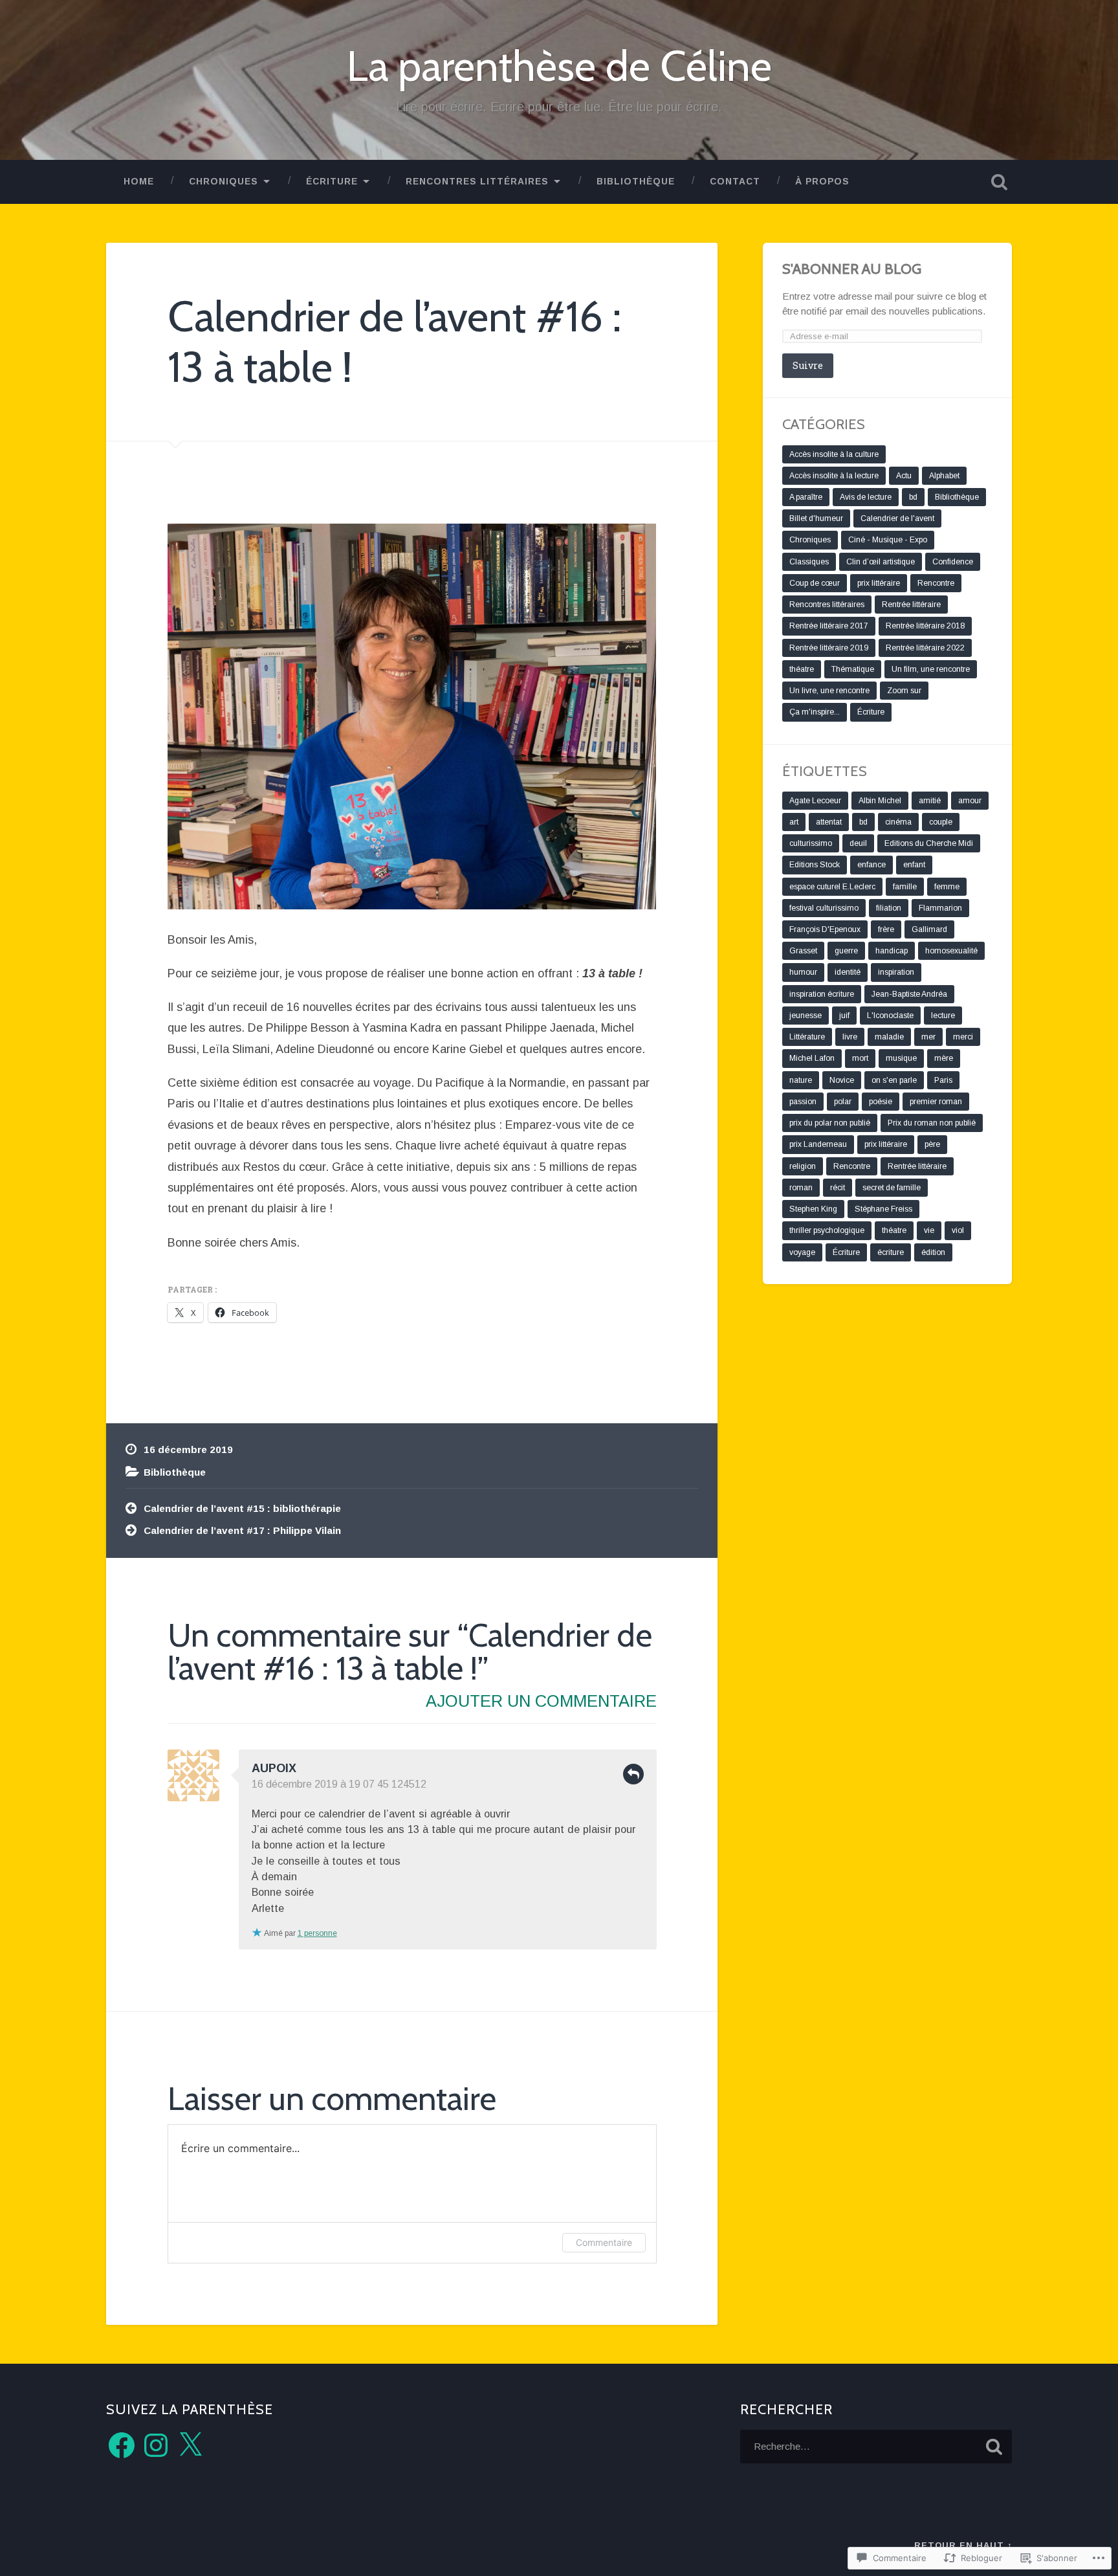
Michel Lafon (812, 1058)
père (932, 1144)
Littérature (807, 1037)
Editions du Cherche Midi (929, 843)
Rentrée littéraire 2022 (925, 648)
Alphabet (944, 476)
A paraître (806, 497)
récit (838, 1188)
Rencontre (936, 583)
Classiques (809, 562)
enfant (914, 865)
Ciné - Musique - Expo (888, 540)
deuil (858, 843)
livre (850, 1037)
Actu (904, 476)
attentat (829, 822)
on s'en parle (894, 1080)
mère (944, 1058)
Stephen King (813, 1209)
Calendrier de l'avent (897, 518)
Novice (842, 1080)
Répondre (633, 1774)
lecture (943, 1016)
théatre (802, 669)
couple (941, 822)
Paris (943, 1080)
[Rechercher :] (876, 2447)
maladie (889, 1037)
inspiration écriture (822, 994)
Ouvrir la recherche (999, 182)
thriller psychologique (827, 1230)
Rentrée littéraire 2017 (829, 626)
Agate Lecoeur (815, 801)
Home (139, 182)
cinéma (898, 822)
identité (848, 972)
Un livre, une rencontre (829, 691)
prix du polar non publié (830, 1123)
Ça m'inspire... (815, 712)
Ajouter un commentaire (541, 1701)
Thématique (853, 669)
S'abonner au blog (852, 269)
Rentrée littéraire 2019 (829, 648)
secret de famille (892, 1188)
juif (844, 1016)
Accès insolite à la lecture (834, 476)
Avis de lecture (866, 497)
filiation (889, 908)
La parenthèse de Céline (559, 66)
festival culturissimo (824, 908)
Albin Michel (880, 801)
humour (803, 972)
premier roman (936, 1102)
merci (963, 1037)
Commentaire (604, 2242)
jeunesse (806, 1016)
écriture (891, 1252)
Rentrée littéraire (911, 605)
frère (886, 929)
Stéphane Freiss (883, 1209)
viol (958, 1230)
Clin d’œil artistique (881, 562)
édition (933, 1252)
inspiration (896, 972)
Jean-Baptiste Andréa (909, 994)
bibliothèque (636, 182)
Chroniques (224, 182)
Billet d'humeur (816, 518)
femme (947, 887)
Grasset (803, 951)
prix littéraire (879, 583)
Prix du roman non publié (932, 1123)
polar (843, 1102)
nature (801, 1080)
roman (801, 1188)
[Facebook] (122, 2445)
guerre (846, 951)
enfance (871, 865)
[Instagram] (156, 2445)
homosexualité (951, 951)
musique (901, 1058)
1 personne (317, 1933)
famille (905, 887)
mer (928, 1037)
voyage (802, 1252)
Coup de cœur (815, 583)
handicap (892, 951)
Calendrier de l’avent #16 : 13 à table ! (394, 341)
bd (913, 497)
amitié (930, 801)
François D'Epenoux (825, 929)
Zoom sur (904, 691)
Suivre (808, 365)
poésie (881, 1102)
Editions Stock (815, 865)
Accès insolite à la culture (834, 454)
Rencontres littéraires (477, 182)
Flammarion (940, 908)
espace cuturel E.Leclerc (832, 887)
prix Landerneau (818, 1144)
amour (970, 801)
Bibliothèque (175, 1472)
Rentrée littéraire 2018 (925, 626)
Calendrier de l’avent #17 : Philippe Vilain (242, 1530)
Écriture (332, 182)
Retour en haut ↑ (963, 2545)
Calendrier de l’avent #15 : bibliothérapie (242, 1508)
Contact (735, 182)
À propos (822, 182)
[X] (190, 2445)
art (794, 822)
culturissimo (811, 843)
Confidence (953, 562)
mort (860, 1058)
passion (803, 1102)
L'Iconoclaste (890, 1016)
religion (803, 1166)
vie (929, 1230)
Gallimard (929, 929)
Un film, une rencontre (931, 669)
